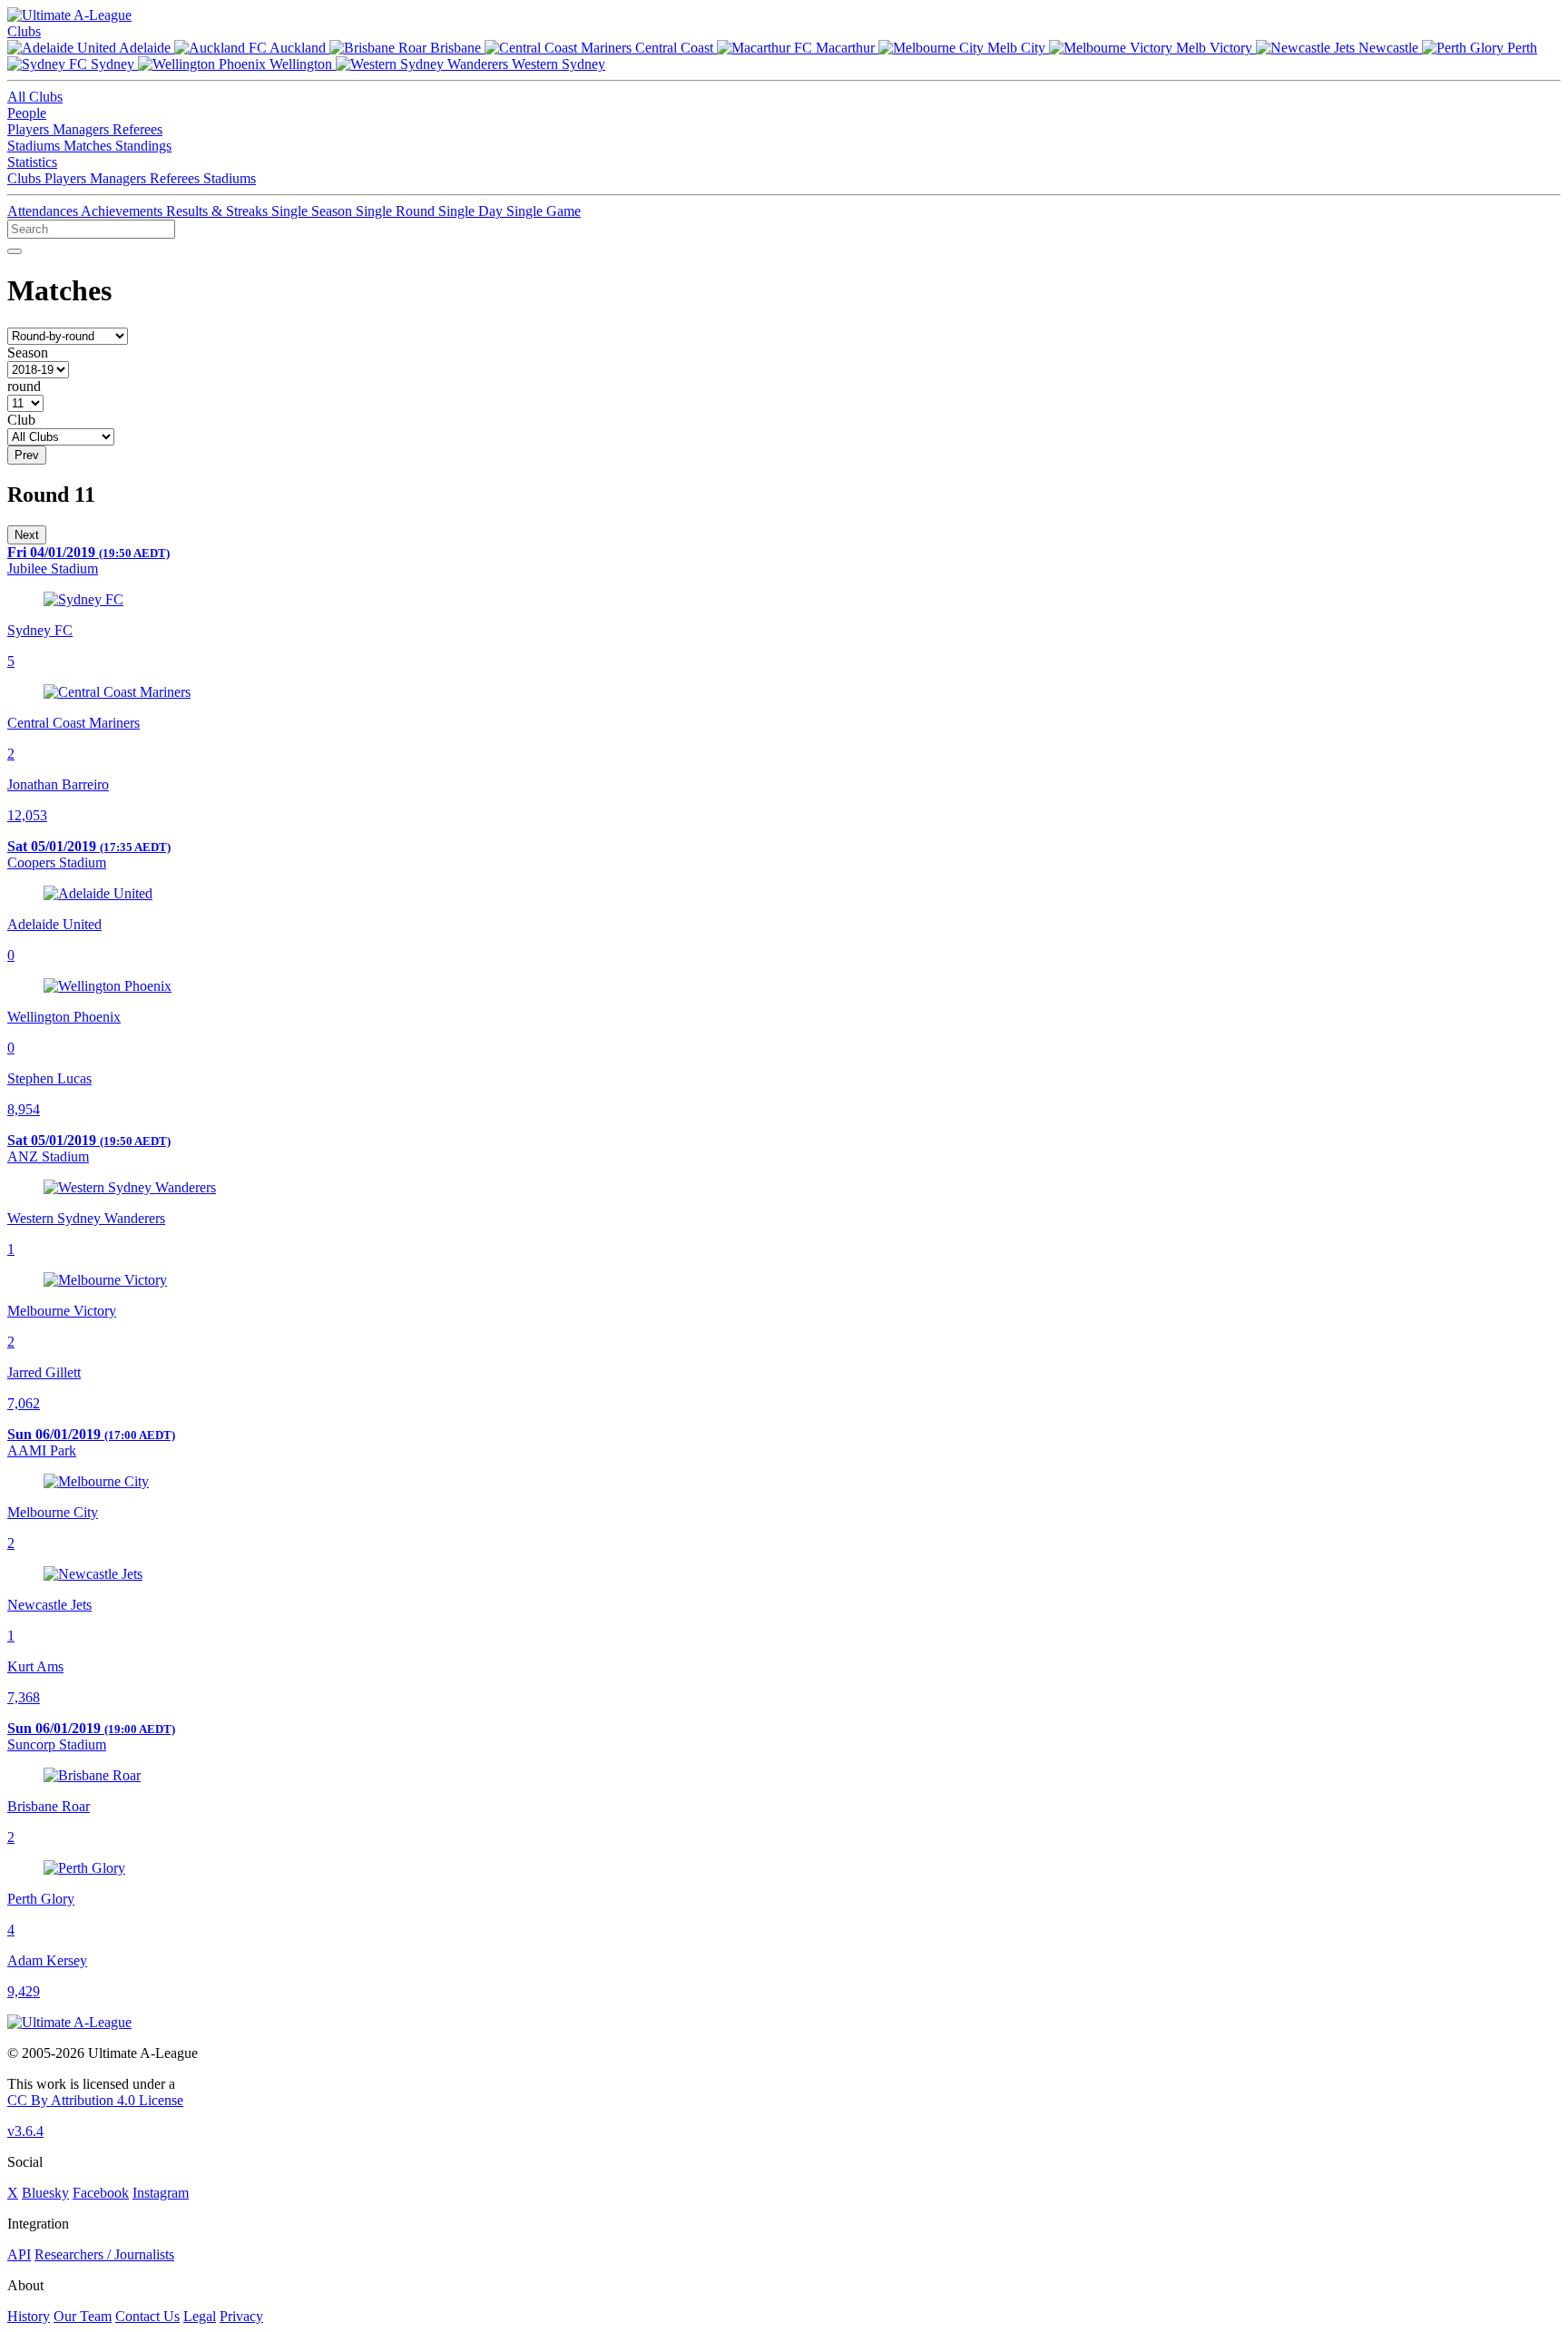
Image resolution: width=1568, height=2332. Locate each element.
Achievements (123, 211)
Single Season (314, 211)
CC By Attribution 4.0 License (95, 2100)
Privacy (241, 2316)
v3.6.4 (25, 2131)
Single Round (397, 211)
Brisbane (456, 48)
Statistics (32, 162)
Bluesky (45, 2193)
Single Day (472, 211)
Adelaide (145, 48)
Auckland (298, 48)
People (27, 113)
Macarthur (845, 48)
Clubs (24, 31)
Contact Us (147, 2316)
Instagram (161, 2193)
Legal (200, 2316)
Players (30, 129)
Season (28, 353)
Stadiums (35, 146)
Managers (83, 129)
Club (21, 420)
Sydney (113, 64)
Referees (137, 129)
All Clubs (35, 97)
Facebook (101, 2193)
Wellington (301, 64)
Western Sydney (557, 64)
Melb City (1016, 48)
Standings (143, 146)
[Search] (15, 251)
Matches (89, 146)
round (24, 386)
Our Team (83, 2316)
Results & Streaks (219, 211)
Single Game (544, 211)
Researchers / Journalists (104, 2254)
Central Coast (674, 48)
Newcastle (1388, 48)
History (29, 2316)
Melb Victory (1214, 48)
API (19, 2254)
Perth (1520, 48)
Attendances (44, 211)
